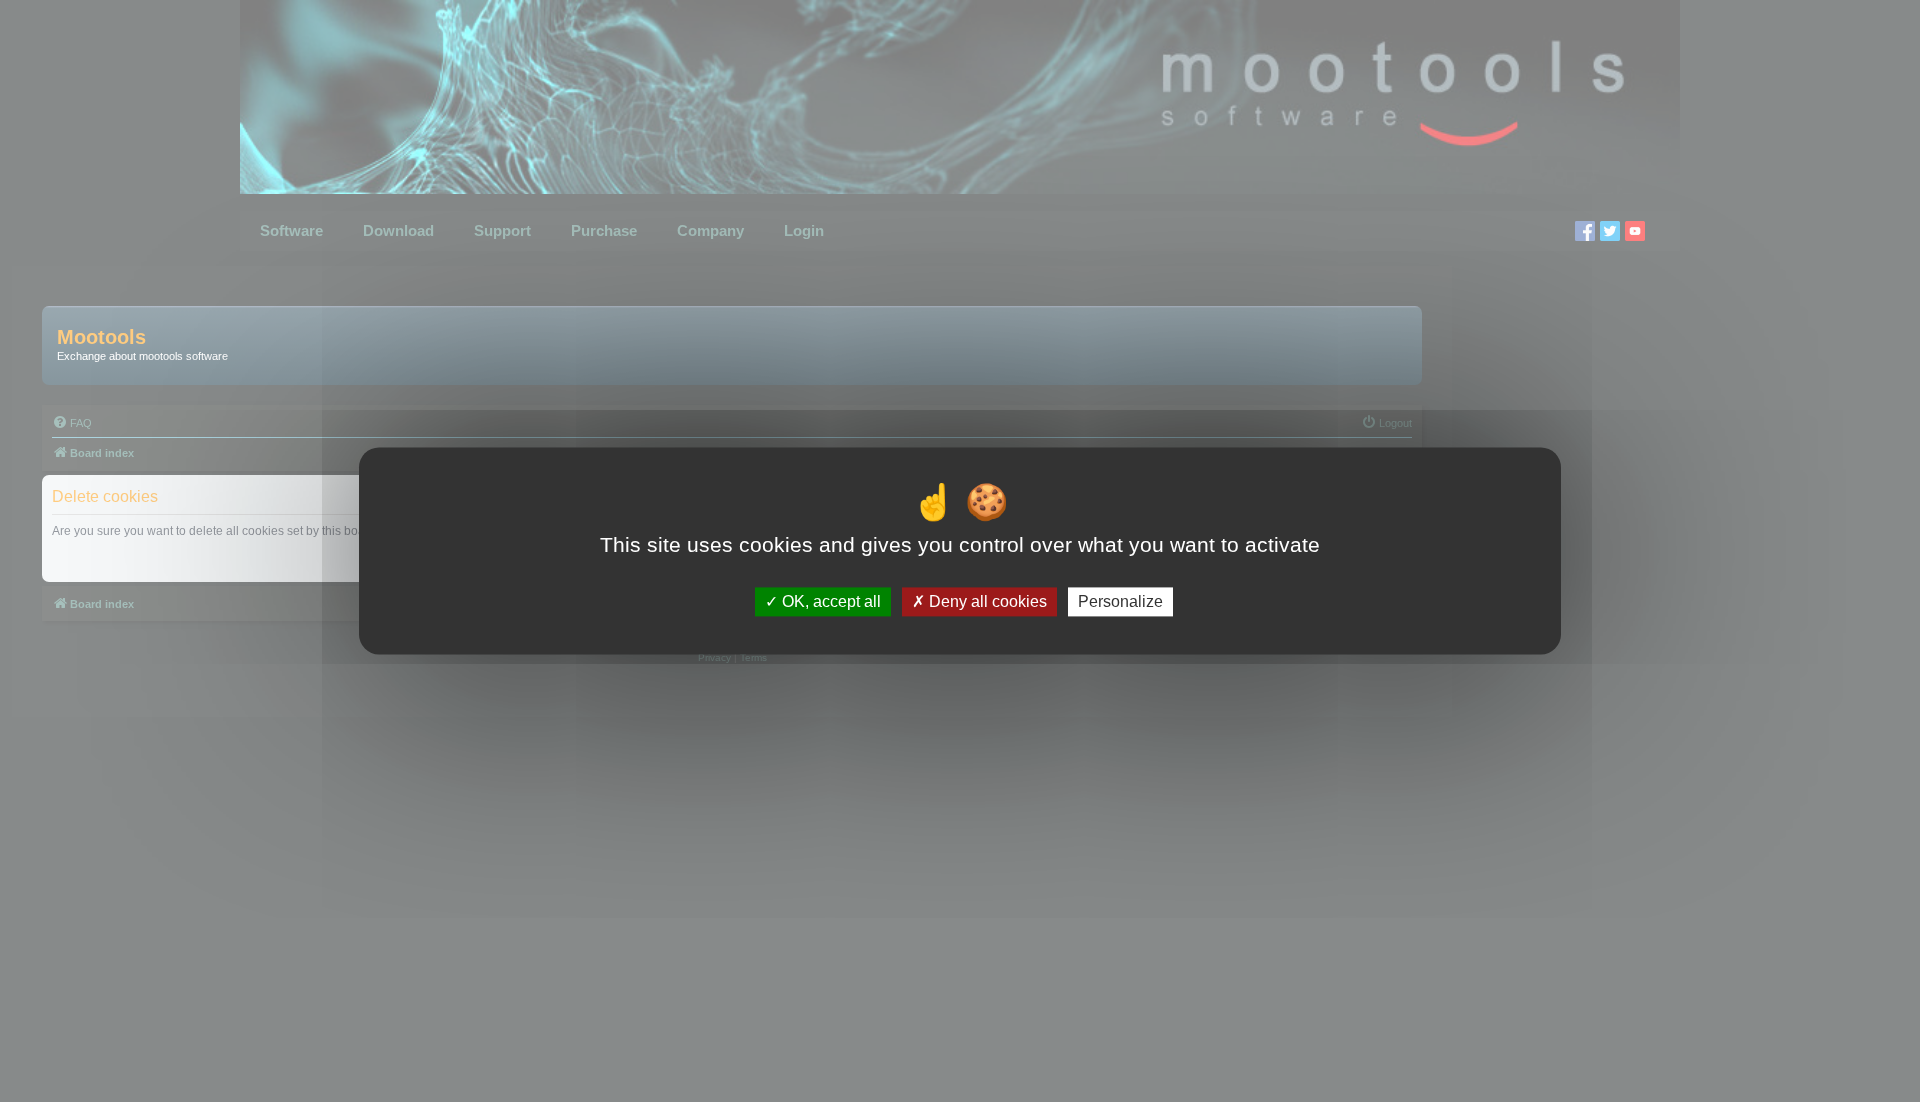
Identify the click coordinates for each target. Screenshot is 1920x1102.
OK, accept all (829, 601)
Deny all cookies (986, 601)
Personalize (1120, 601)
